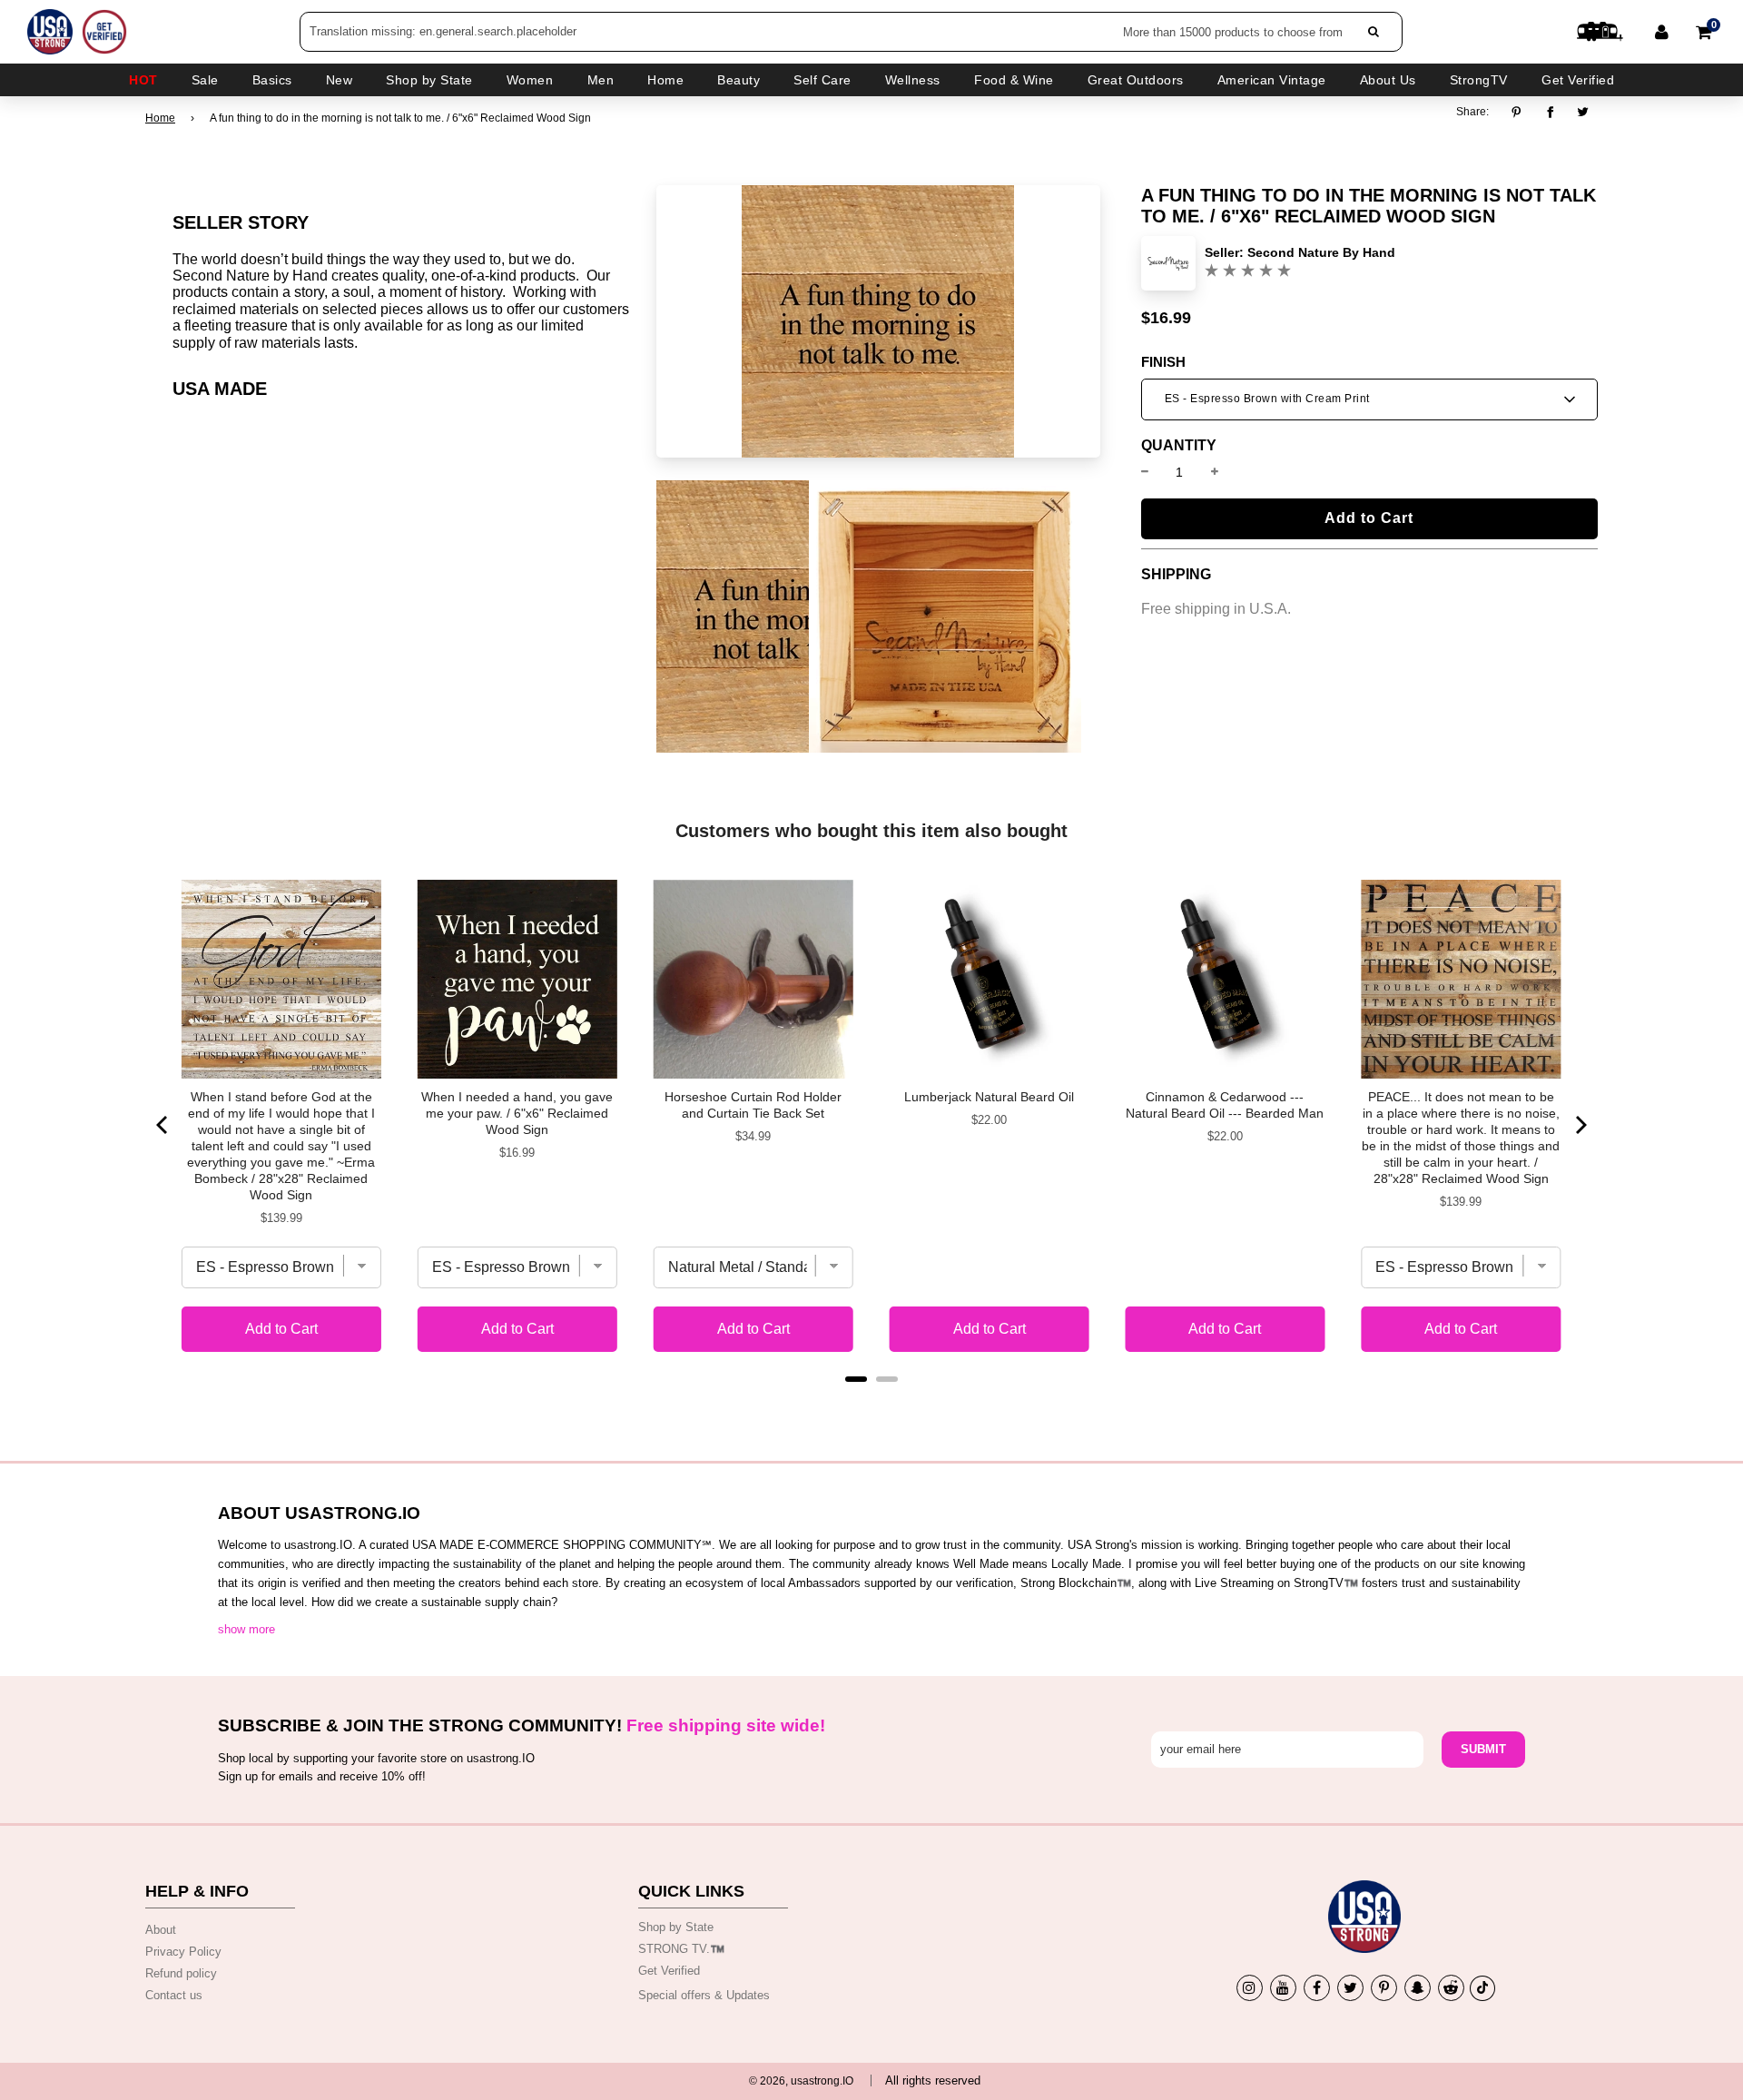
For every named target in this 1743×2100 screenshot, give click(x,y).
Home (160, 118)
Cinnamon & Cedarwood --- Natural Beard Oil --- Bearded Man (1225, 1105)
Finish (1163, 362)
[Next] (1580, 1125)
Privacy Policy (183, 1952)
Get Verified (1578, 80)
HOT (143, 80)
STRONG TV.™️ (681, 1949)
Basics (272, 80)
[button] (1369, 399)
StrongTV (1479, 80)
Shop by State (676, 1927)
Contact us (174, 1995)
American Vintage (1272, 80)
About (161, 1930)
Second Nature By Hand (1321, 252)
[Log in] (1662, 32)
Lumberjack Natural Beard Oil (989, 1097)
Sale (205, 80)
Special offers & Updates (704, 1995)
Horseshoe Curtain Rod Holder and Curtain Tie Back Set (753, 1105)
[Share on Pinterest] (1521, 112)
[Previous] (163, 1125)
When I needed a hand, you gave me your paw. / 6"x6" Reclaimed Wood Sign (517, 1113)
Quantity (1179, 446)
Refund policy (181, 1973)
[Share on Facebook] (1550, 112)
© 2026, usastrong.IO (801, 2081)
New (340, 80)
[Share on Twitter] (1584, 112)
